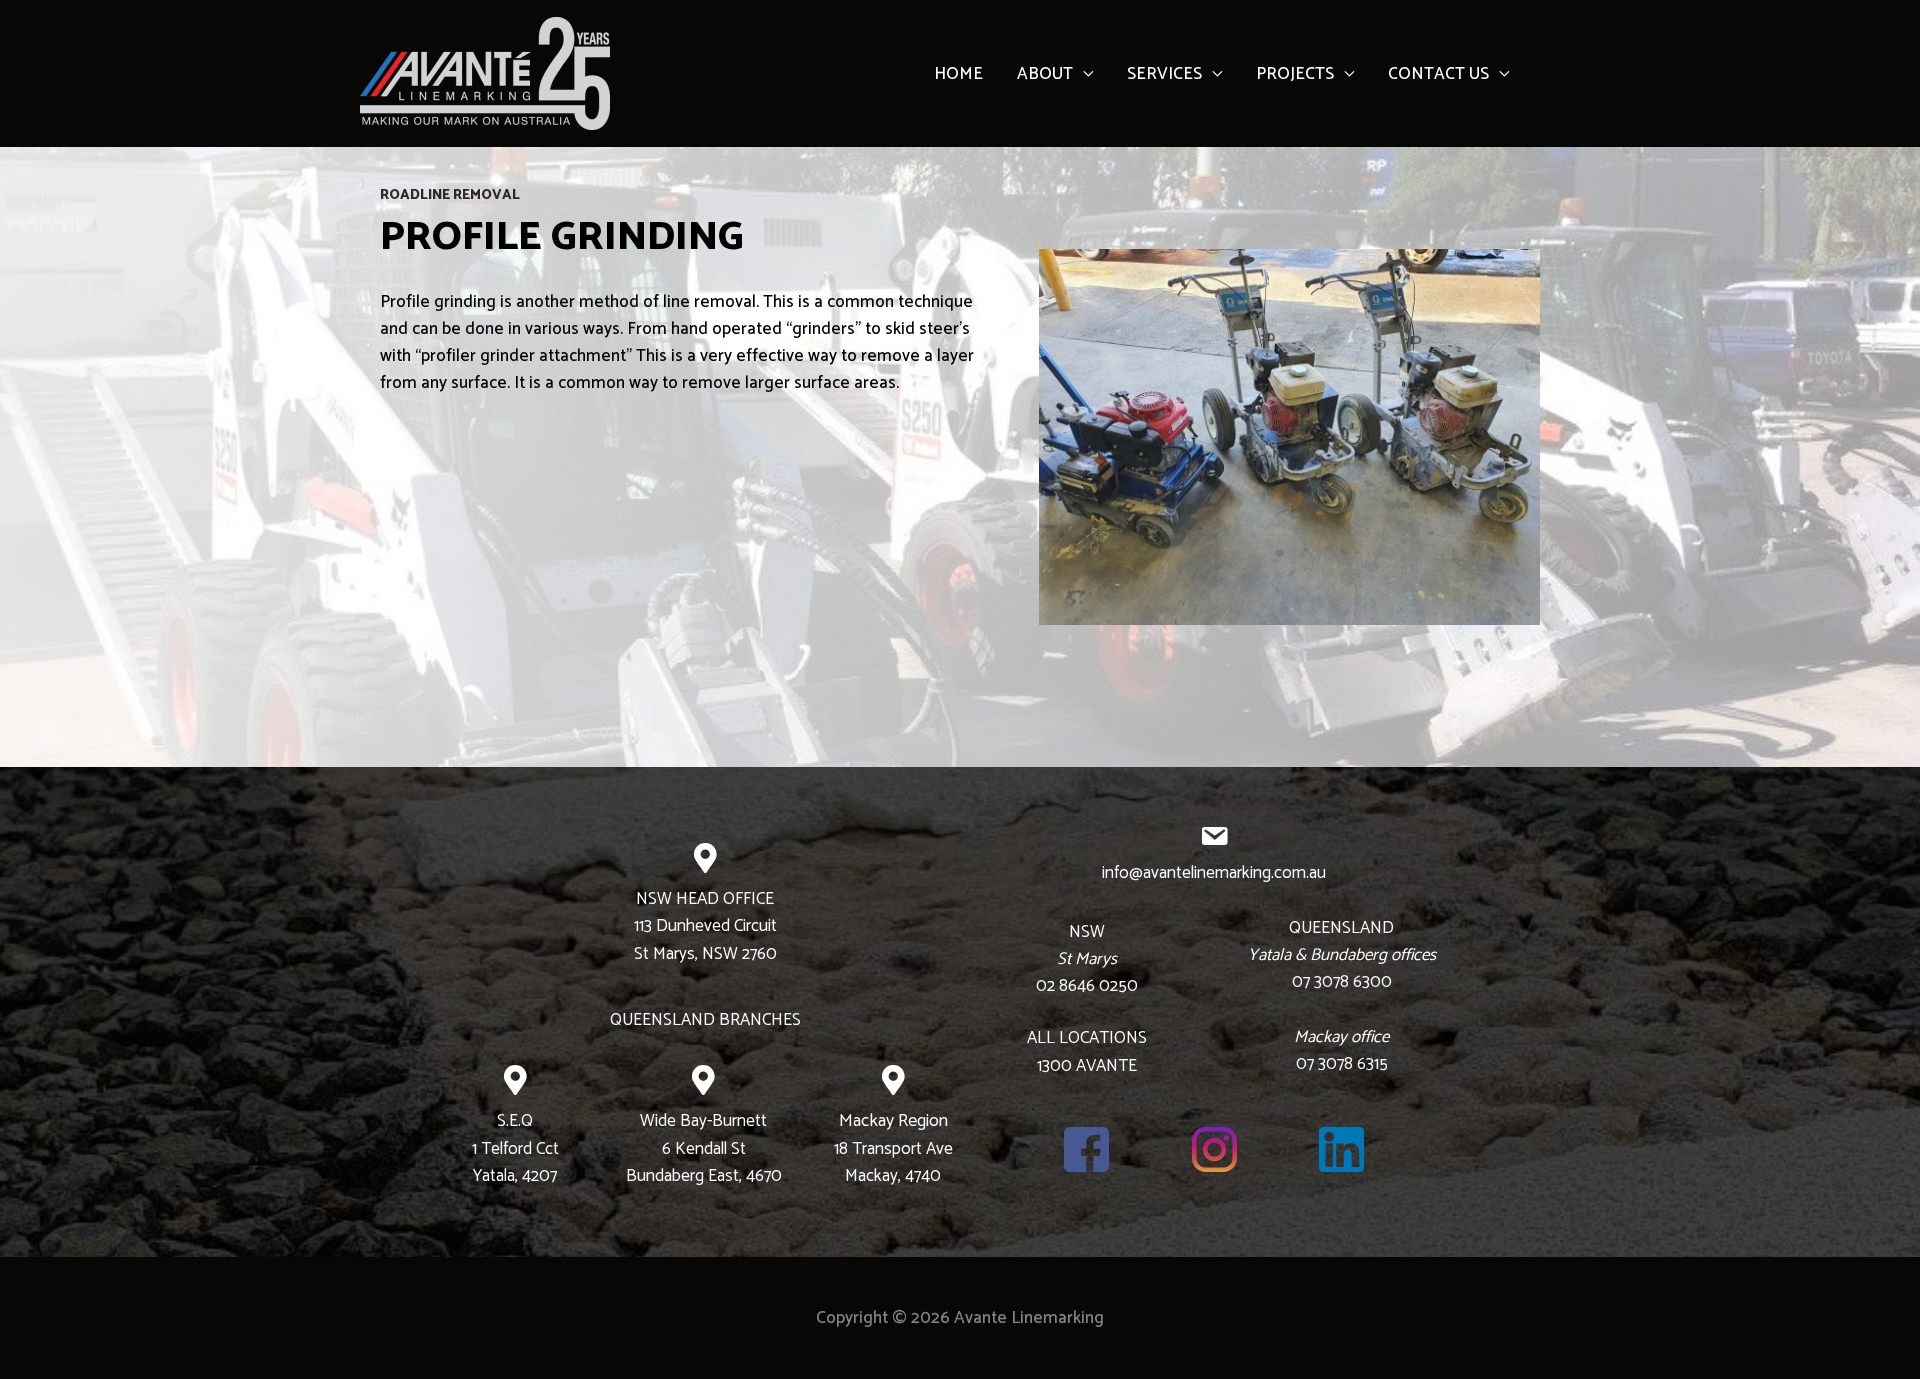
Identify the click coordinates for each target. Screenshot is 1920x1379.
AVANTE (1104, 1066)
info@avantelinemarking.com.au (1214, 873)
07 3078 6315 (1342, 1064)
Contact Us (1438, 74)
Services (1164, 74)
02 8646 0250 (1087, 986)
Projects (1295, 74)
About (1045, 74)
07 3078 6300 (1342, 982)
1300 (1054, 1066)
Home (958, 74)
